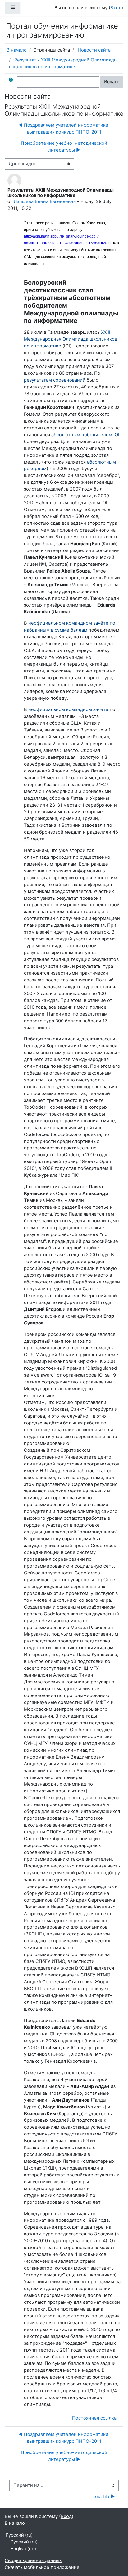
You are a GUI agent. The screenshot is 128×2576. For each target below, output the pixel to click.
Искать (112, 82)
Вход (116, 8)
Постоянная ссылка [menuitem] (94, 2418)
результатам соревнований (55, 380)
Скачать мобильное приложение (42, 2567)
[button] (12, 82)
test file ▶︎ (104, 2497)
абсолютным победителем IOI (85, 435)
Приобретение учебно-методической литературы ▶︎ (64, 147)
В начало (17, 50)
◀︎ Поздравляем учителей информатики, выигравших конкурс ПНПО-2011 (64, 129)
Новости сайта (94, 50)
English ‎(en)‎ (23, 2549)
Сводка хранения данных (33, 2560)
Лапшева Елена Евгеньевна (45, 201)
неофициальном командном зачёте (68, 709)
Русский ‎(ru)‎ (19, 2535)
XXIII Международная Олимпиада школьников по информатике (71, 339)
